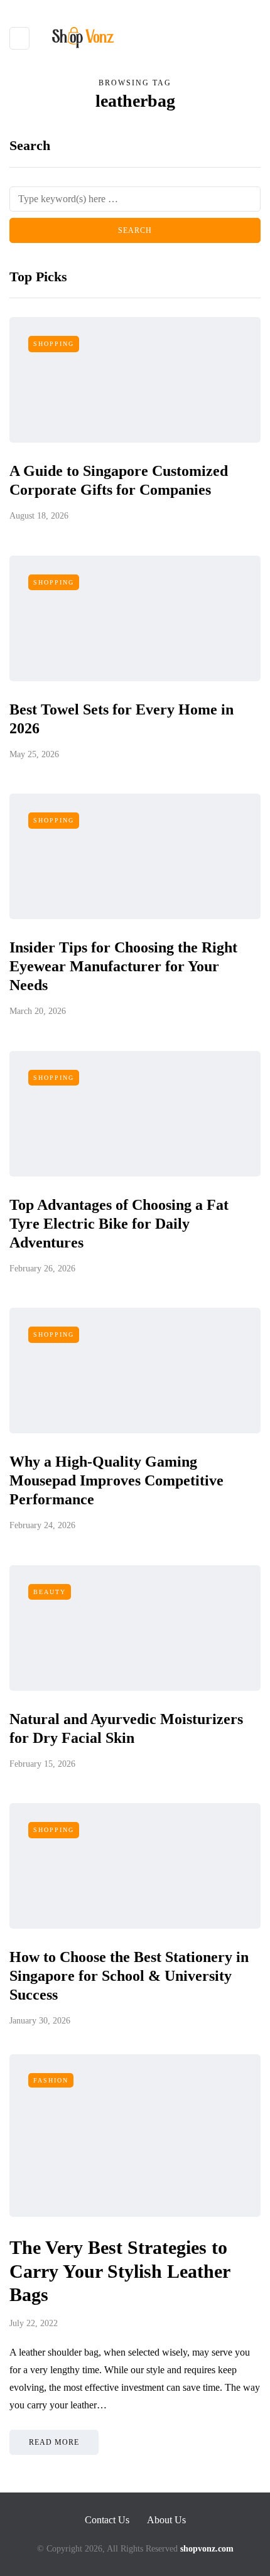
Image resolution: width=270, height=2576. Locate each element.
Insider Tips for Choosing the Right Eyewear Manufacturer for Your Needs (123, 966)
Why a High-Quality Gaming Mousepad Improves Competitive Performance (116, 1480)
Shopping (54, 344)
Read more (54, 2442)
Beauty (50, 1592)
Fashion (51, 2080)
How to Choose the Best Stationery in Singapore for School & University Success (129, 1976)
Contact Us (107, 2520)
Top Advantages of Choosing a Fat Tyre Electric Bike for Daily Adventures (119, 1224)
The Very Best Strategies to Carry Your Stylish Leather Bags (120, 2271)
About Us (166, 2520)
